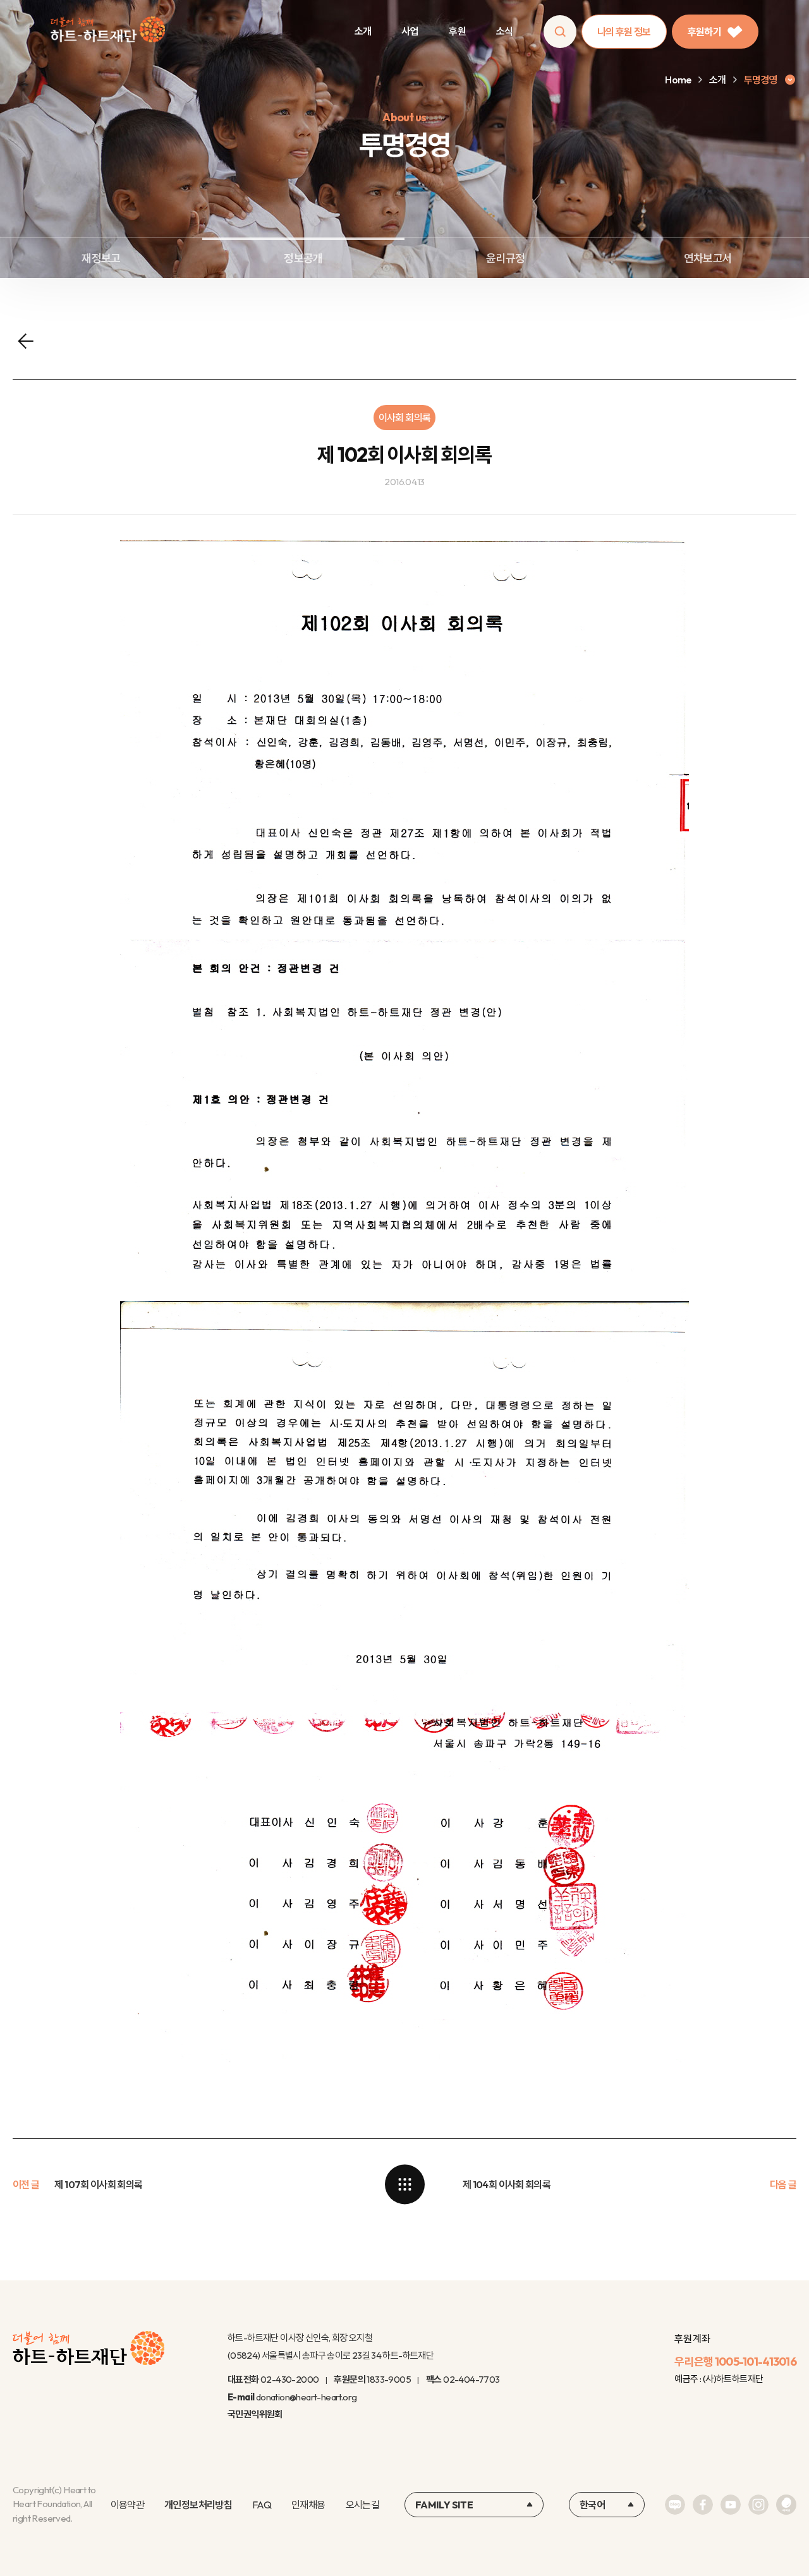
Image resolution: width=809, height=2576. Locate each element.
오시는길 (362, 2505)
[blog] (675, 2505)
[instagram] (758, 2505)
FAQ (262, 2505)
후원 (457, 31)
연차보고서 (708, 258)
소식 (505, 31)
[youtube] (731, 2505)
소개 (363, 31)
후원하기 (704, 32)
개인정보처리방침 (198, 2505)
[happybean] (786, 2505)
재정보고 (101, 258)
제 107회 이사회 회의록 (98, 2184)
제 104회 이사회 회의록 (507, 2184)
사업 (410, 31)
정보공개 (303, 258)
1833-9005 (389, 2379)
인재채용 (308, 2505)
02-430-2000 (289, 2379)
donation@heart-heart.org (307, 2397)
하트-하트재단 (108, 32)
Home (678, 80)
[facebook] (703, 2505)
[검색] (560, 32)
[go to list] (404, 2184)
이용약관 (127, 2505)
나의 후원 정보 (624, 32)
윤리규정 (505, 258)
